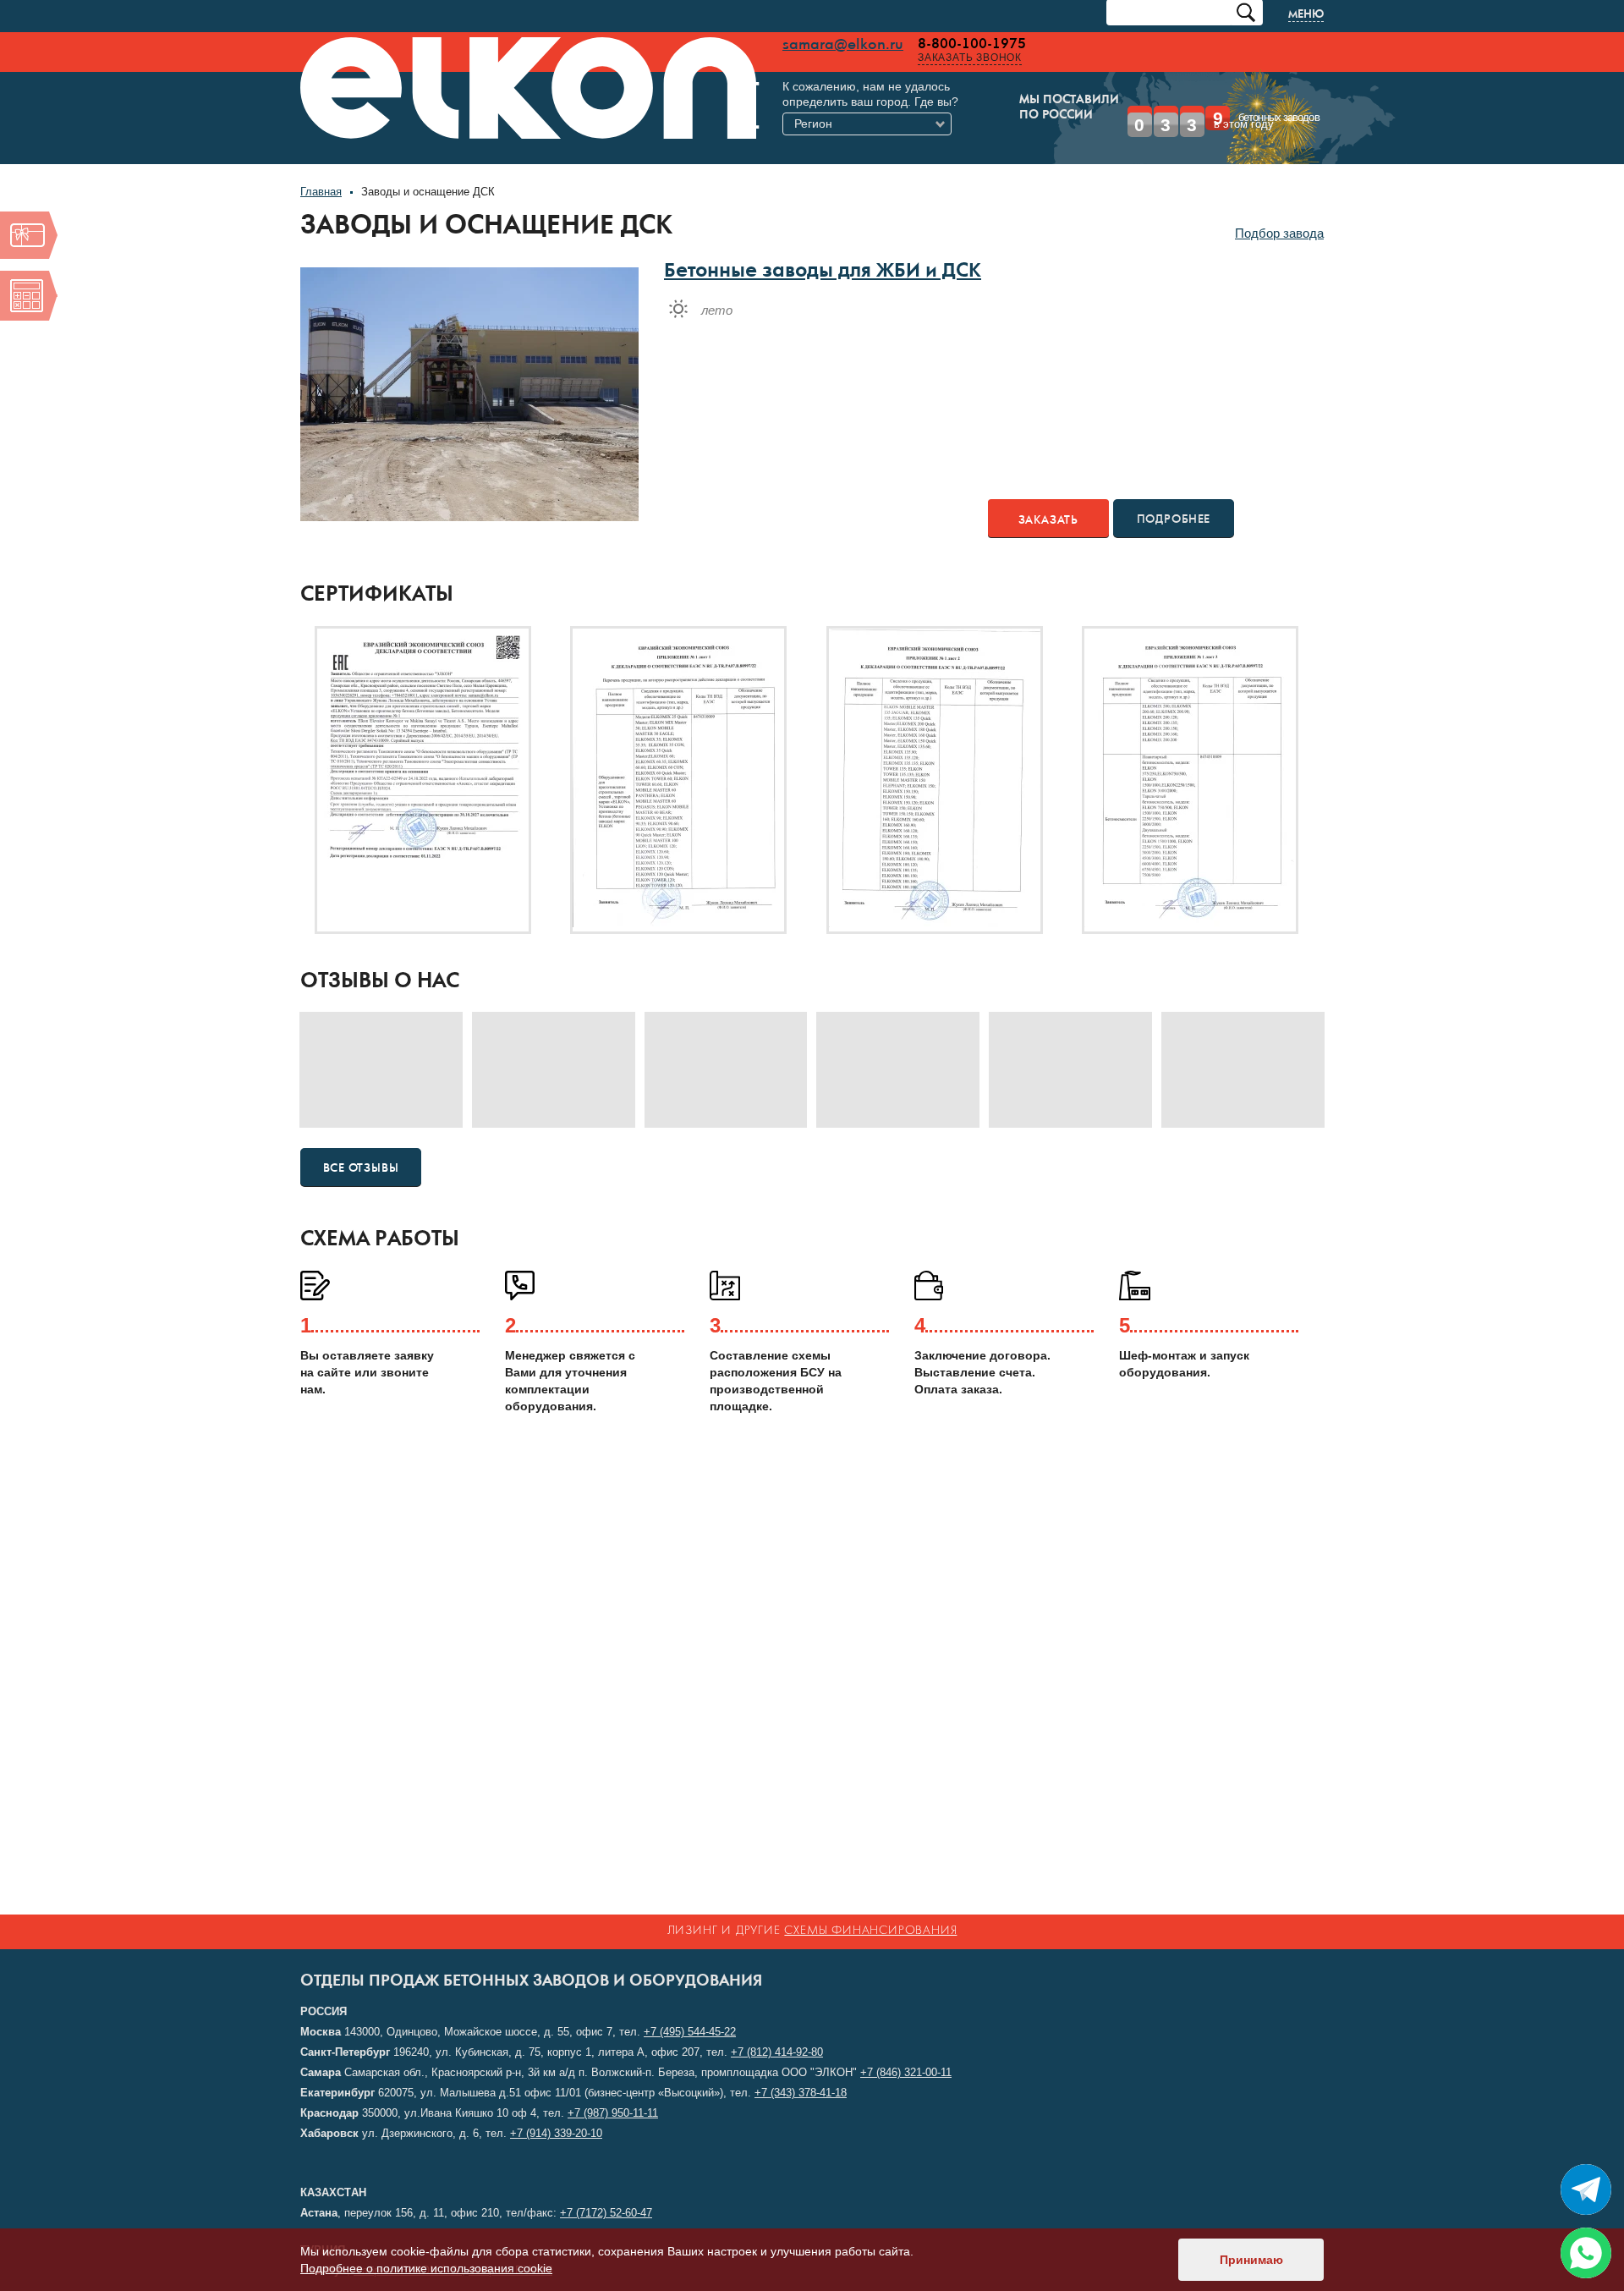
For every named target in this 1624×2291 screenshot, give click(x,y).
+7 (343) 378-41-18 (801, 2093)
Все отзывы (361, 1144)
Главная (321, 167)
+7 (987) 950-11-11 (613, 2113)
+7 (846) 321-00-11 (906, 2072)
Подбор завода (1279, 209)
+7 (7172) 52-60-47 (606, 2213)
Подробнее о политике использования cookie (426, 2268)
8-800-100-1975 (771, 44)
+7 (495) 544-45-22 (690, 2032)
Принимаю (1251, 2260)
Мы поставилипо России (831, 108)
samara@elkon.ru (642, 45)
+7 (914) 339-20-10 (556, 2133)
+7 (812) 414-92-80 (777, 2052)
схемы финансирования (870, 1931)
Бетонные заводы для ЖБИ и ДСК (823, 248)
